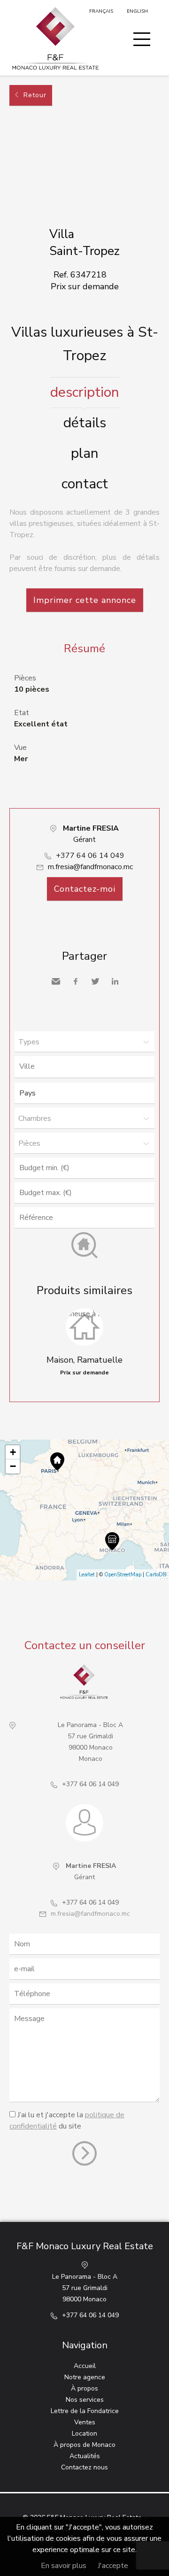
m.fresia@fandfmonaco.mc (90, 867)
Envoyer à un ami (56, 981)
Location (84, 2433)
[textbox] (87, 1066)
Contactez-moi (85, 889)
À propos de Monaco (84, 2445)
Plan (85, 453)
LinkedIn (115, 981)
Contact (85, 484)
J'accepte (113, 2566)
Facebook (76, 981)
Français (101, 11)
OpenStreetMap (123, 1575)
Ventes (85, 2422)
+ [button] (13, 1452)
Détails (85, 423)
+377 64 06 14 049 (90, 856)
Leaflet (87, 1575)
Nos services (85, 2400)
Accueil (85, 2366)
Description (85, 392)
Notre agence (85, 2377)
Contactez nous (84, 2467)
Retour (35, 95)
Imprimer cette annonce (85, 600)
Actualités (85, 2456)
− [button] (13, 1466)
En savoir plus (64, 2566)
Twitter (95, 981)
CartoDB (156, 1575)
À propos (84, 2388)
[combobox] (84, 1067)
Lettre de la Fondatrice (85, 2411)
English (137, 11)
